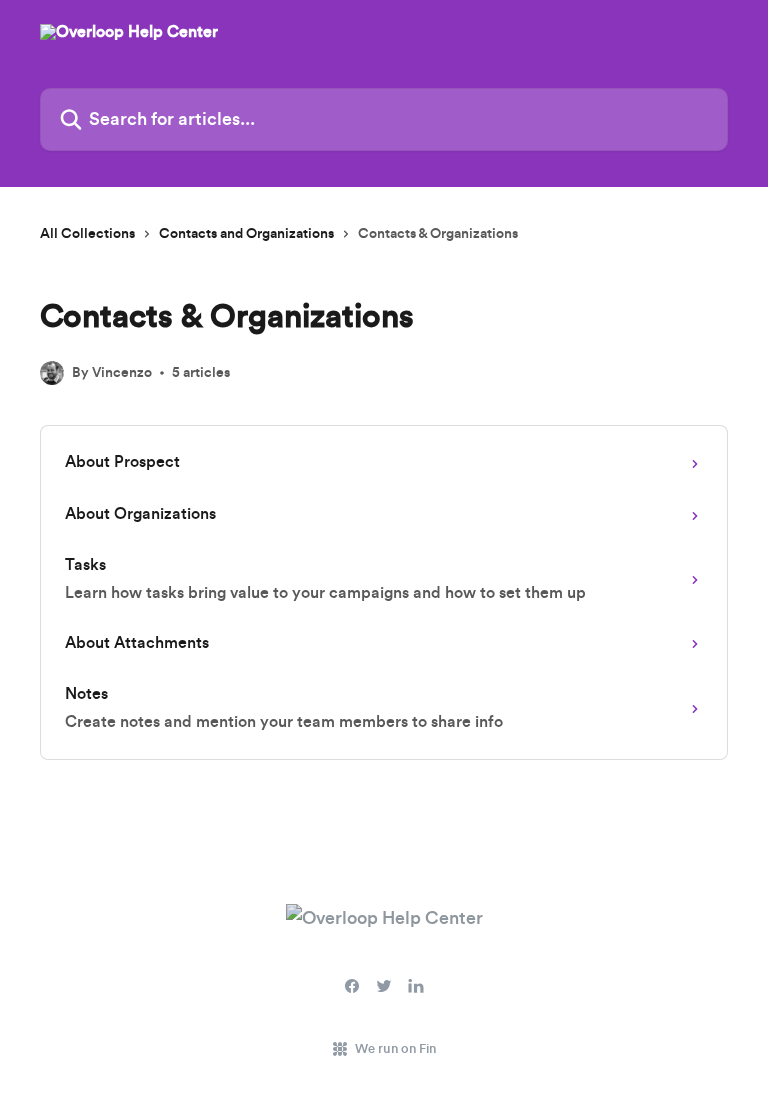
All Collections (87, 234)
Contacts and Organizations (246, 234)
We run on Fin (395, 1048)
